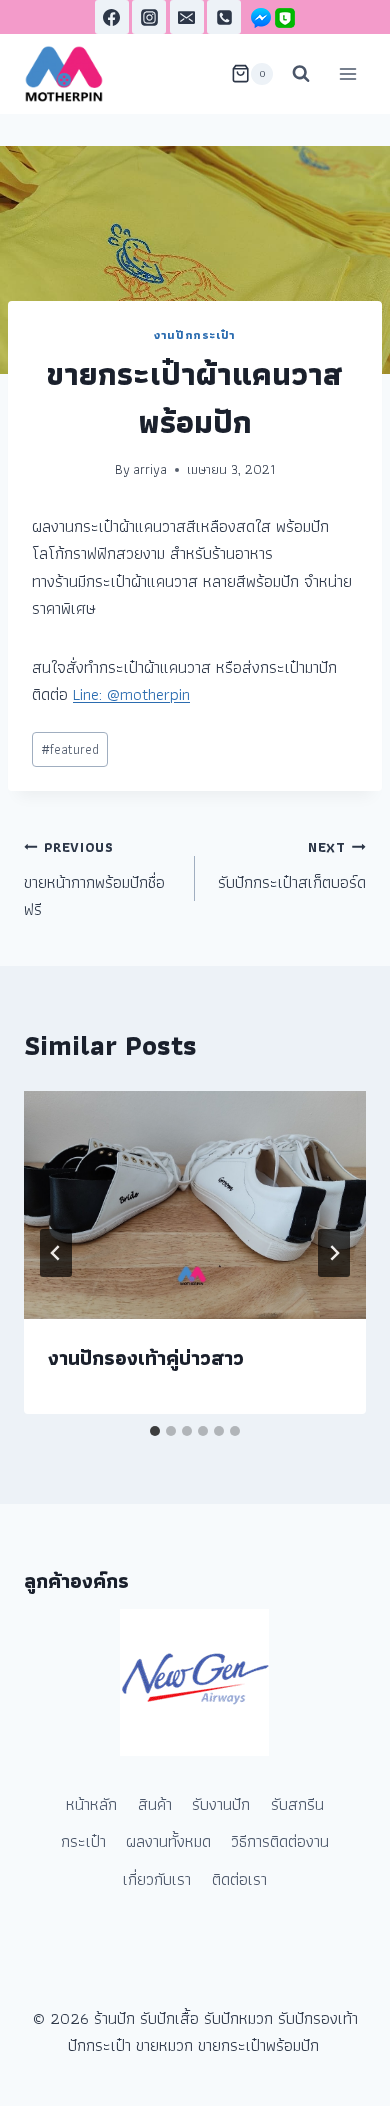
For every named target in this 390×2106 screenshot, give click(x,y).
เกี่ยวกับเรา (157, 1879)
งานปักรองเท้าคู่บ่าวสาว (146, 1358)
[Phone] (224, 17)
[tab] (155, 1431)
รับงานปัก (221, 1804)
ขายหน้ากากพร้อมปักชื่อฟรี (94, 879)
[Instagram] (149, 17)
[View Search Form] (301, 74)
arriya (150, 469)
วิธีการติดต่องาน (280, 1841)
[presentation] (195, 1205)
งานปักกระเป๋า (195, 334)
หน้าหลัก (91, 1804)
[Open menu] (347, 73)
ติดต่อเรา (239, 1879)
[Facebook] (112, 17)
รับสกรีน (297, 1804)
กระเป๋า (83, 1841)
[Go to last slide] (56, 1253)
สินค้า (155, 1804)
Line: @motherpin (131, 694)
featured (70, 749)
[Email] (187, 17)
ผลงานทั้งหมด (168, 1841)
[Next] (334, 1253)
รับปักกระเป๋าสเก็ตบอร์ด (292, 866)
